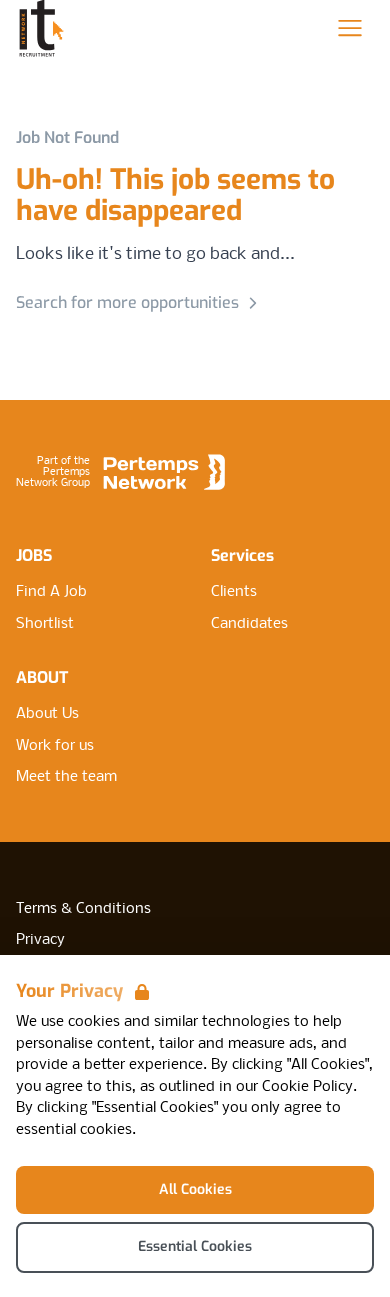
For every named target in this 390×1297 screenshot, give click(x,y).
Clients (234, 592)
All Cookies (195, 1189)
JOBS (34, 555)
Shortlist (45, 624)
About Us (47, 714)
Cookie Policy (307, 1087)
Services (242, 555)
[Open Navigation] (350, 28)
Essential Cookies (195, 1246)
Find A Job (51, 592)
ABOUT (42, 677)
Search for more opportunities (127, 302)
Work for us (55, 746)
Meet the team (66, 777)
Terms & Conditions (83, 909)
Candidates (249, 624)
